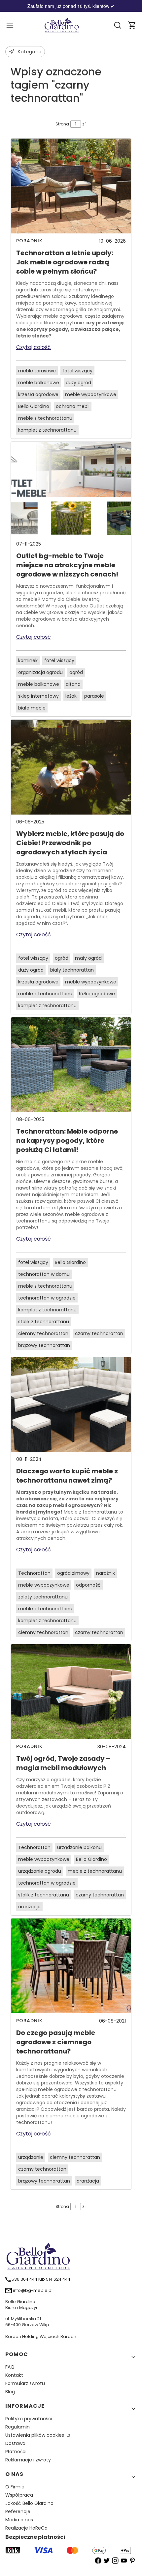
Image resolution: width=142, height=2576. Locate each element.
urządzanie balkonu (79, 1847)
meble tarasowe (37, 371)
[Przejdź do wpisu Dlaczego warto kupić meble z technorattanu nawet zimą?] (71, 1405)
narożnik (106, 1573)
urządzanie (31, 2157)
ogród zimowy (73, 1573)
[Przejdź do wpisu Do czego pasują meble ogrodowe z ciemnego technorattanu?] (71, 1966)
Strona (62, 124)
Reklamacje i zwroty (28, 2460)
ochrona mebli (73, 406)
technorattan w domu (44, 1274)
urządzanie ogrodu (40, 1871)
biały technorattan (72, 970)
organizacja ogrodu (40, 672)
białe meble (32, 708)
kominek (28, 660)
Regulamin (18, 2427)
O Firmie (15, 2487)
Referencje (18, 2511)
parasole (94, 696)
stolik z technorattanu (44, 1322)
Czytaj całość (34, 347)
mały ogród (88, 958)
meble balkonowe (39, 383)
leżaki (71, 696)
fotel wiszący (77, 371)
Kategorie (29, 52)
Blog (10, 2392)
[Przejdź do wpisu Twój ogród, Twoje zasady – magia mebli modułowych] (71, 1692)
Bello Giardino (34, 406)
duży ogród (78, 383)
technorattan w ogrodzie (47, 1298)
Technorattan (34, 1573)
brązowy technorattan (44, 1345)
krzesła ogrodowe (38, 394)
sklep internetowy (38, 696)
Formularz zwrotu (25, 2383)
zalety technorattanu (43, 1597)
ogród (76, 672)
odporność (88, 1585)
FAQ (10, 2367)
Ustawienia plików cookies (35, 2435)
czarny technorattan (99, 1333)
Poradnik (29, 241)
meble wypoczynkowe (91, 394)
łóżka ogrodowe (97, 994)
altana (73, 684)
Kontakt (14, 2375)
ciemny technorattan (43, 1333)
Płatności (16, 2452)
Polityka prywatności (29, 2419)
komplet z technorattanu (47, 430)
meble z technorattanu (45, 418)
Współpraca (19, 2495)
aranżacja (29, 1907)
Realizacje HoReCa (26, 2528)
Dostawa (15, 2443)
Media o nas (19, 2520)
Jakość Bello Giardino (29, 2503)
